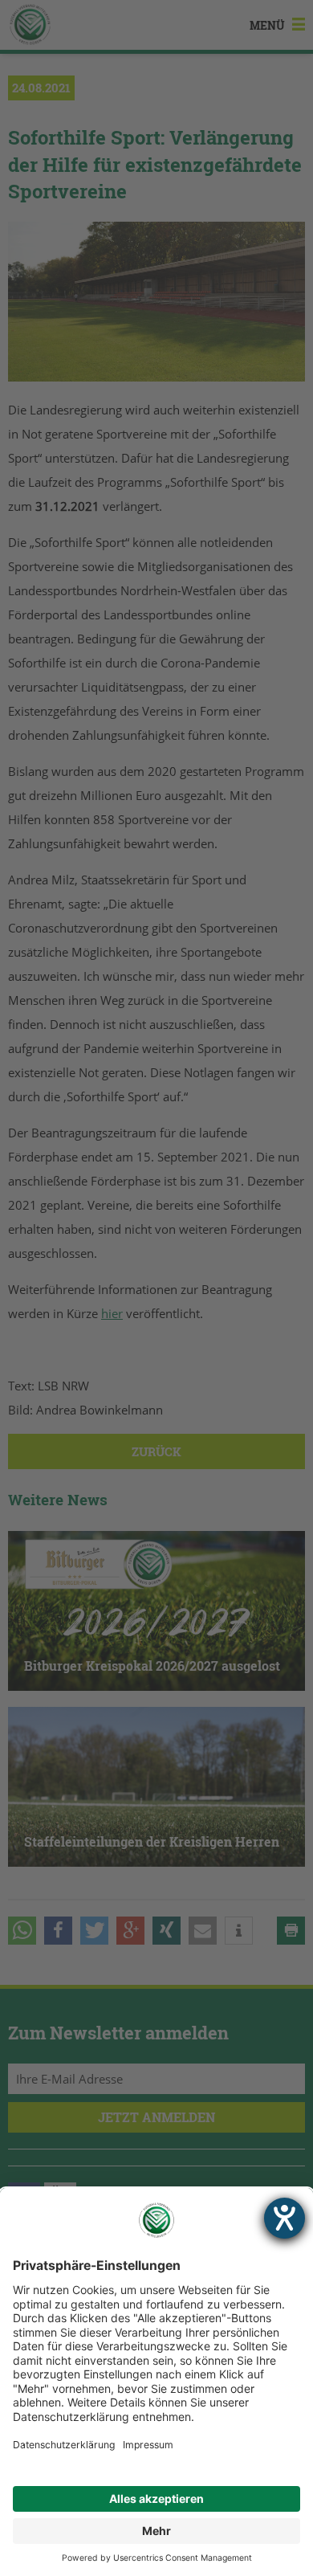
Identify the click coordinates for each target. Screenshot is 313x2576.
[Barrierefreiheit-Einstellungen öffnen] (285, 2218)
